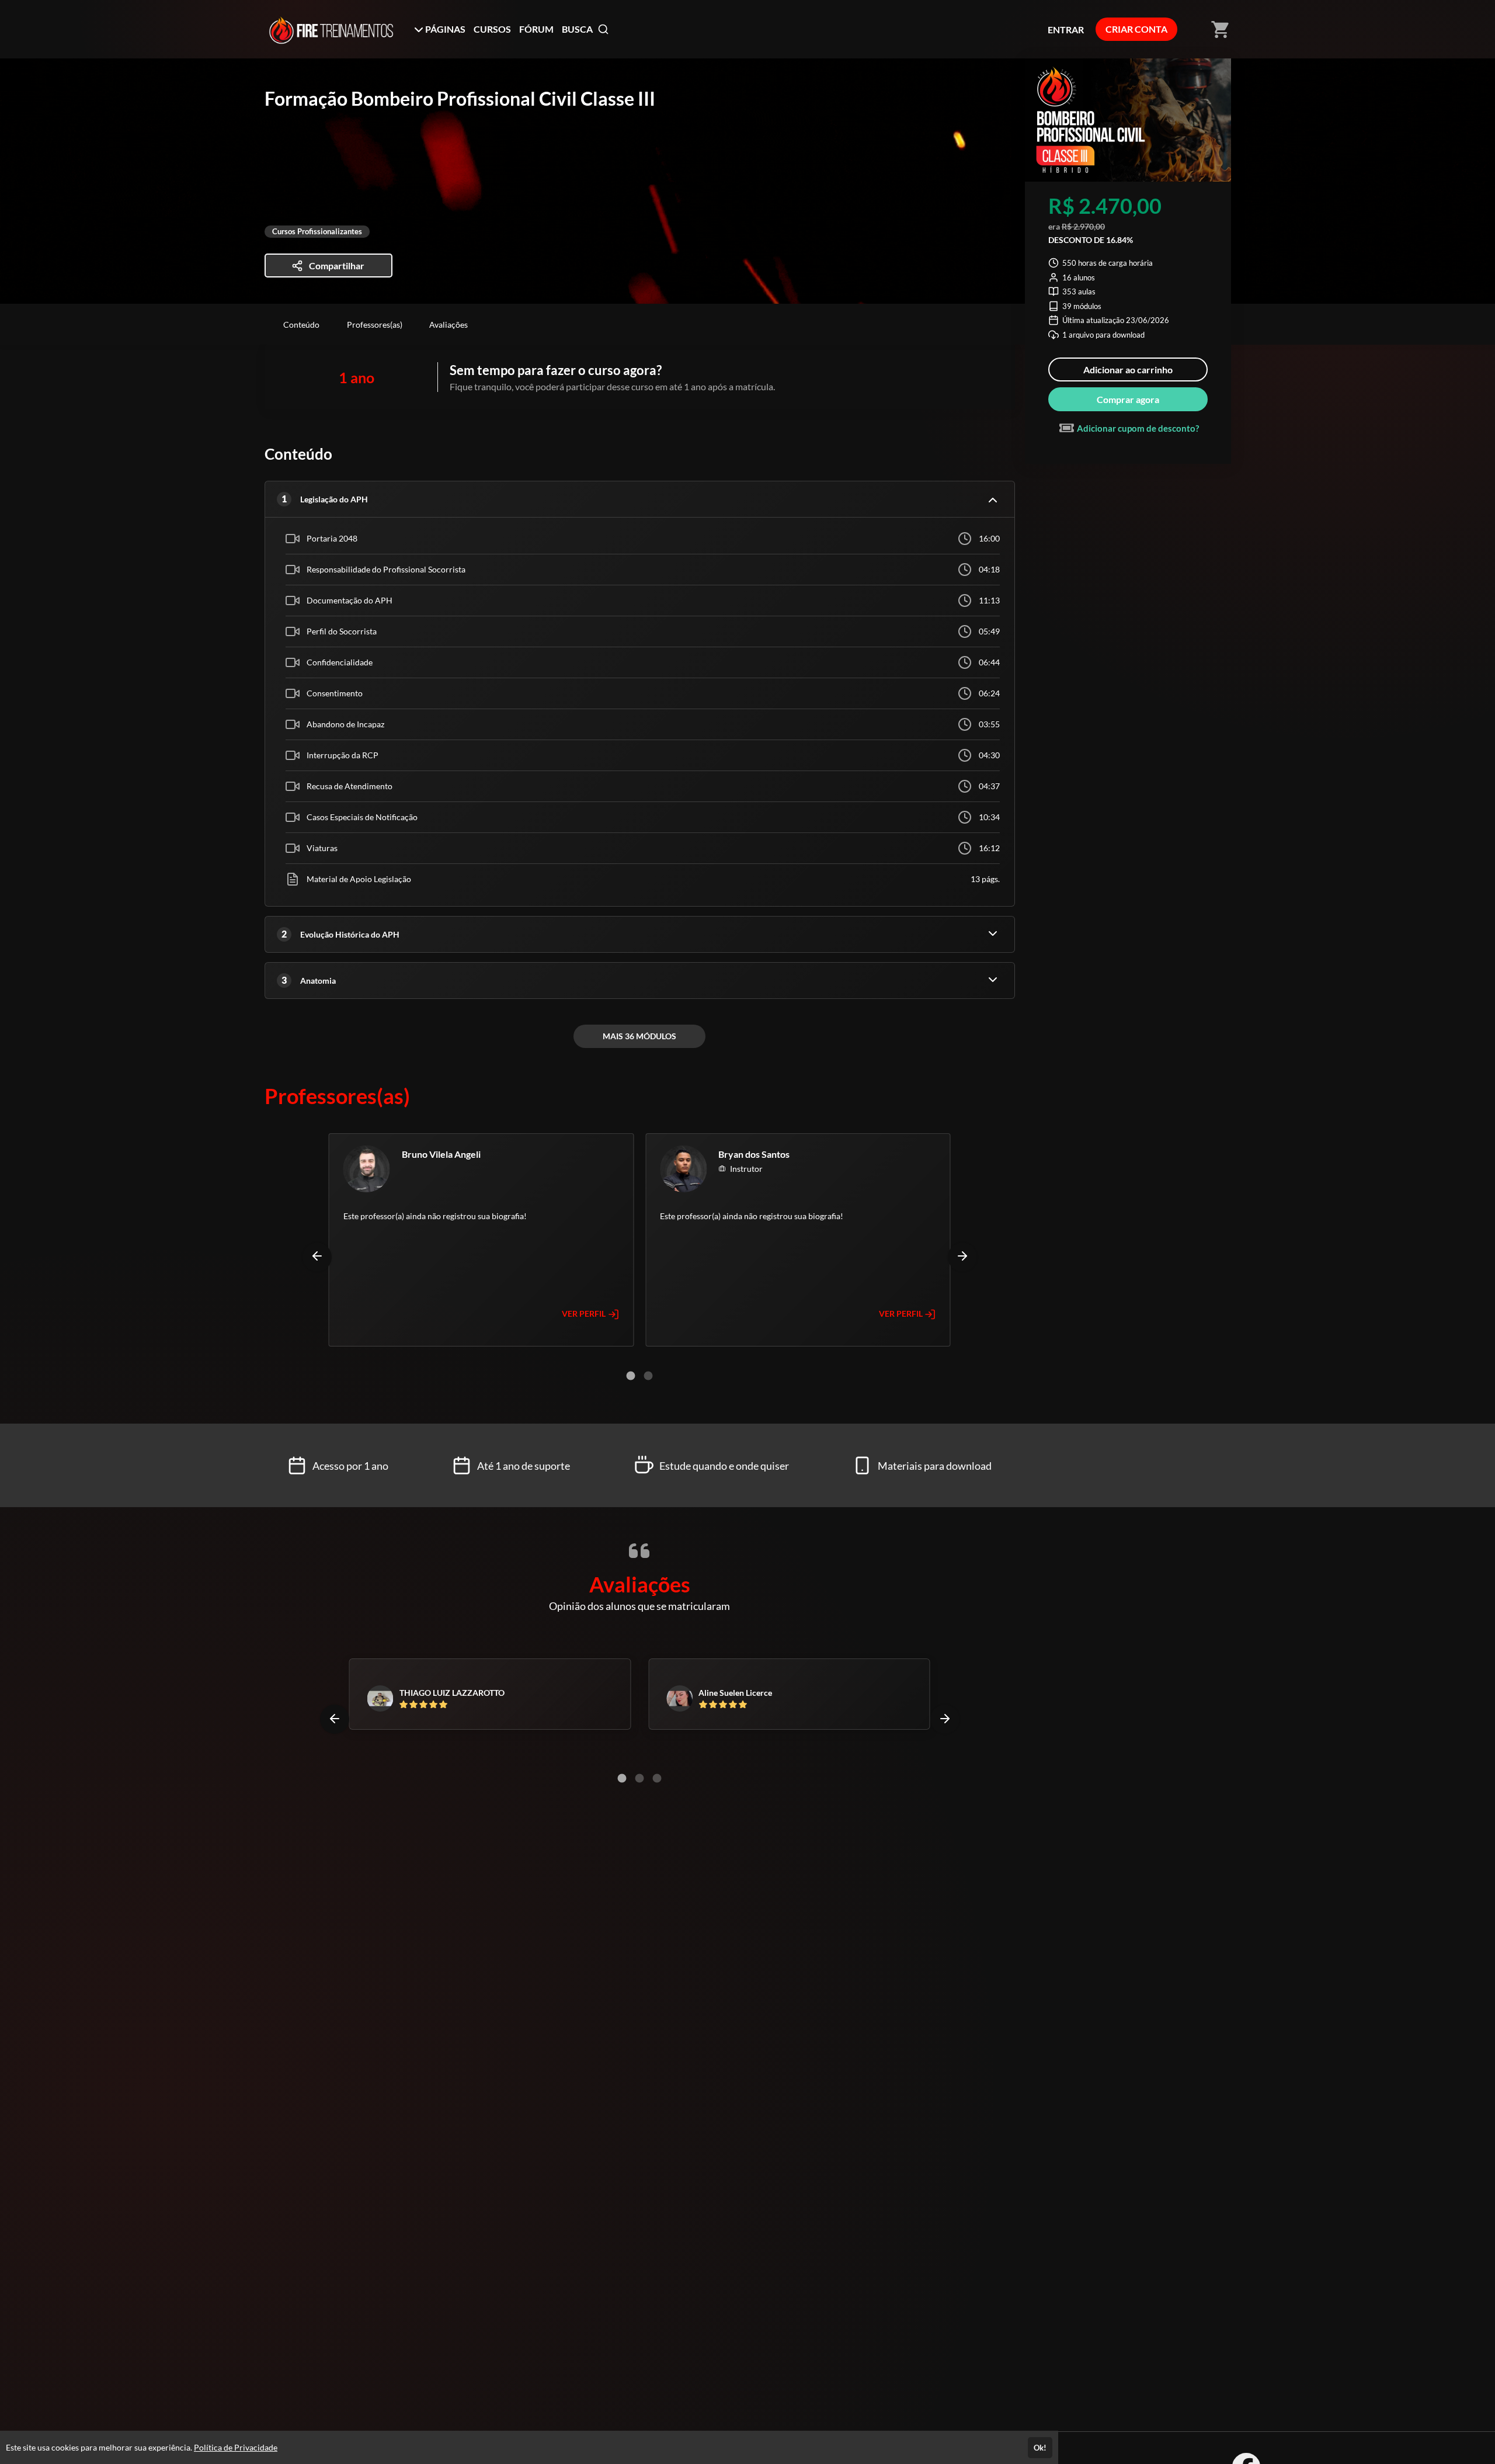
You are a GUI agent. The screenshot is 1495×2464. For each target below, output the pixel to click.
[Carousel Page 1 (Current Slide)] (631, 1376)
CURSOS (492, 29)
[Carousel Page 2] (648, 1376)
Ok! (1040, 2448)
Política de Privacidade (236, 2447)
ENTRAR (1066, 30)
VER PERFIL (585, 1313)
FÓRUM (536, 29)
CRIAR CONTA (1136, 29)
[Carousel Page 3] (657, 1778)
